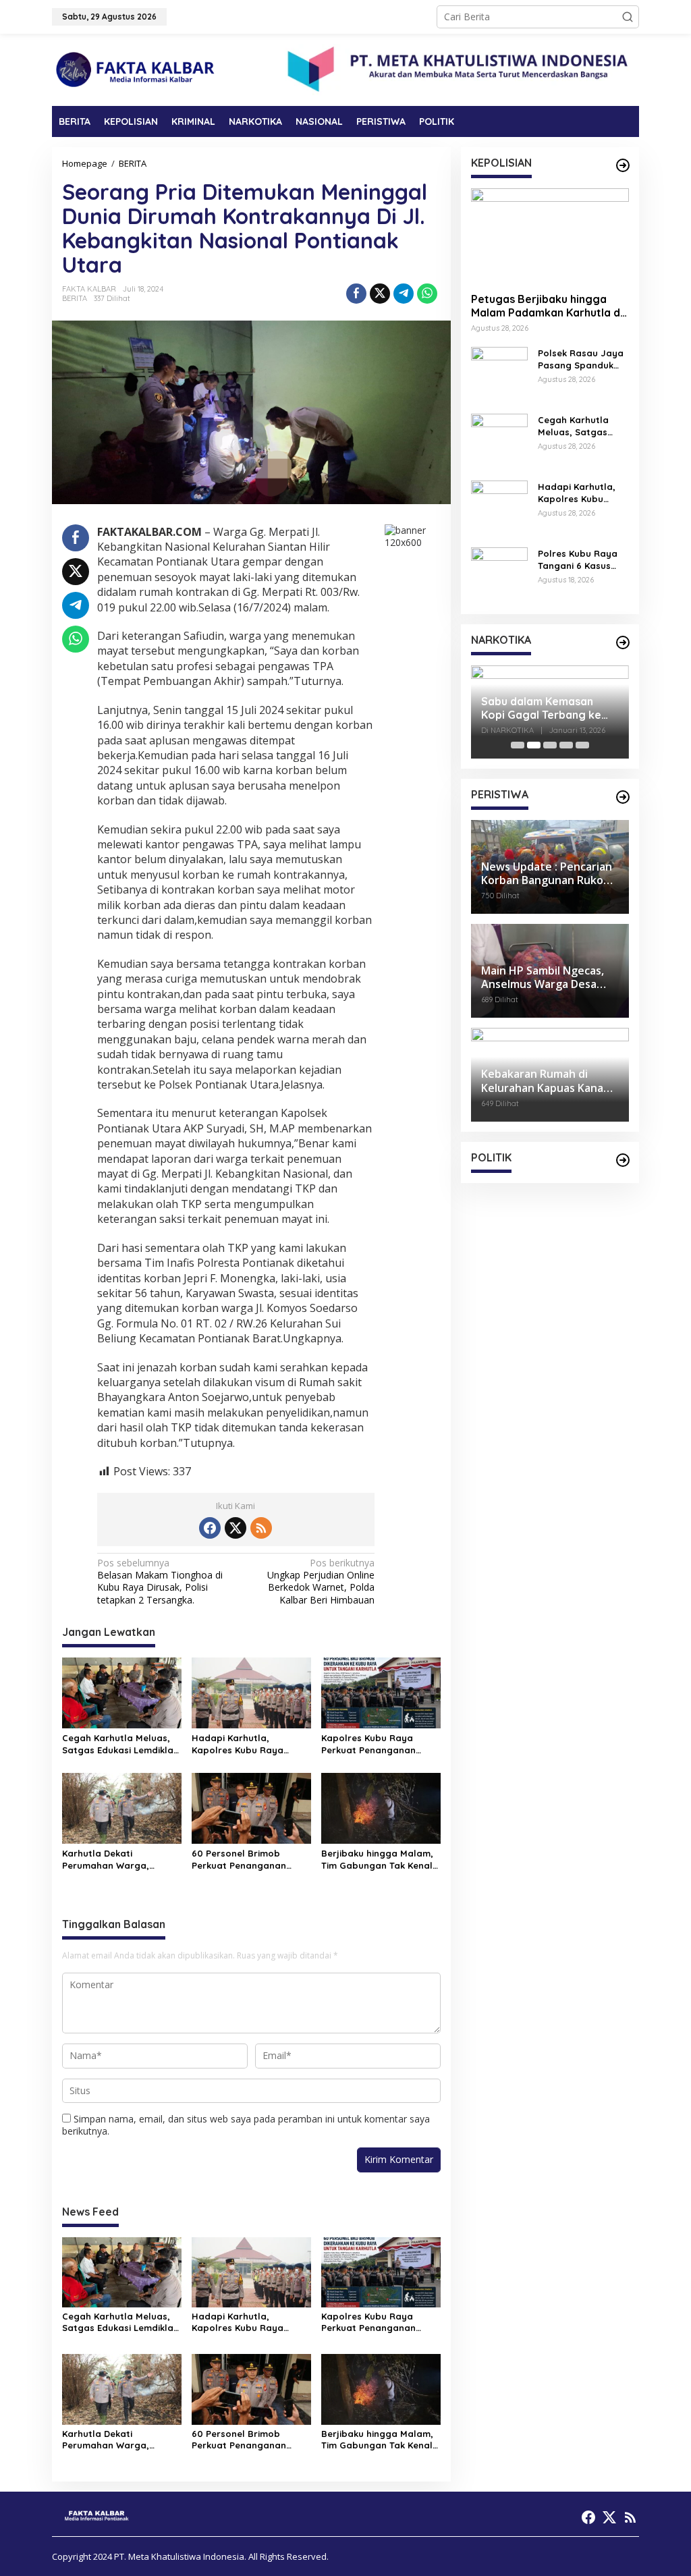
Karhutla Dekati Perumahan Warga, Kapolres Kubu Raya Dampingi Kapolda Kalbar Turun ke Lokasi (120, 1860)
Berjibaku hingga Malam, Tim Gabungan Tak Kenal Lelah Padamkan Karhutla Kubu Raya (380, 1860)
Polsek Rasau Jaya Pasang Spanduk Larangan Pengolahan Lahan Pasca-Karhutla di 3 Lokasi (582, 359)
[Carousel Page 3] (550, 745)
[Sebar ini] (356, 294)
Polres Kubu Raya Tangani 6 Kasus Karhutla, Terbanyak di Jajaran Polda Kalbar (578, 560)
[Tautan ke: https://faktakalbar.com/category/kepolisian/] (623, 165)
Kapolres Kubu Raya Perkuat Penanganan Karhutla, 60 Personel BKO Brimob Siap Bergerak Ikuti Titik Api (381, 1744)
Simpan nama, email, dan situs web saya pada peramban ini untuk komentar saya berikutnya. (246, 2125)
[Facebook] (210, 1528)
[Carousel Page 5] (582, 745)
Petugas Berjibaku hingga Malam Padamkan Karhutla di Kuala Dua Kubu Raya (547, 306)
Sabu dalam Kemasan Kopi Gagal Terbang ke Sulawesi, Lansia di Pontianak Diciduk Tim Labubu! (541, 709)
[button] (628, 17)
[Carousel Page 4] (566, 745)
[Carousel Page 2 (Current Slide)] (534, 745)
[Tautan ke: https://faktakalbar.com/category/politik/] (623, 1160)
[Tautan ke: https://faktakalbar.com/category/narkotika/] (623, 642)
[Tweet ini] (380, 294)
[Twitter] (236, 1528)
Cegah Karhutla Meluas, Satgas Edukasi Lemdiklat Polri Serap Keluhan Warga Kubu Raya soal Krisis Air (120, 1744)
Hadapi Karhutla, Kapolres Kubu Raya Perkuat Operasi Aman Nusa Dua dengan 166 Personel (242, 1744)
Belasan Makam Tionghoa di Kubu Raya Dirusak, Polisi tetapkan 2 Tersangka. (160, 1582)
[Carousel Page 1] (518, 745)
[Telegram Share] (404, 294)
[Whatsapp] (427, 294)
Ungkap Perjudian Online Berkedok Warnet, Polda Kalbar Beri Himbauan (321, 1582)
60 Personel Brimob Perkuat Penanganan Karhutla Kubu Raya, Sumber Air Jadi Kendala (247, 1860)
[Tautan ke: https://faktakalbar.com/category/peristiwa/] (623, 797)
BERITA (75, 298)
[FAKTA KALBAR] (136, 68)
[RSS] (261, 1528)
